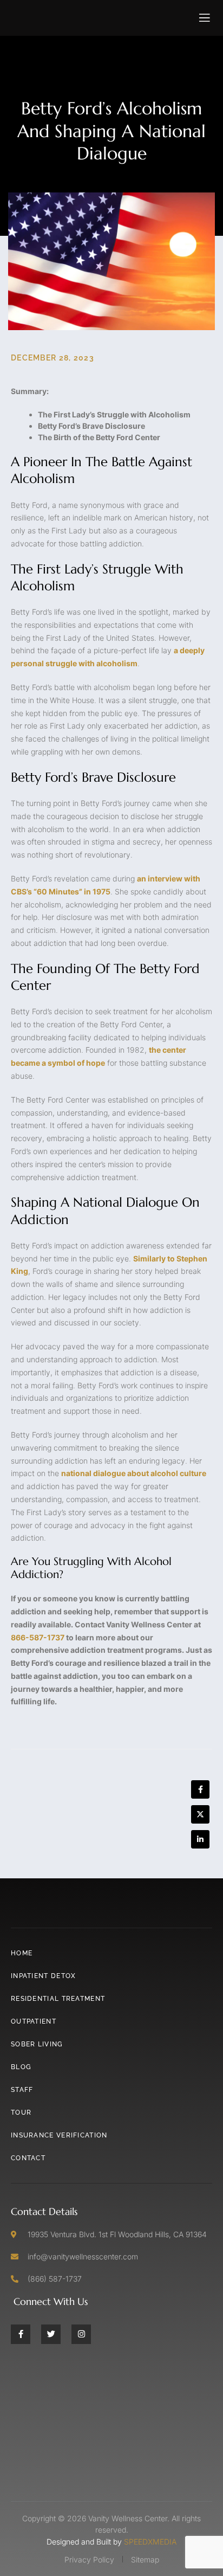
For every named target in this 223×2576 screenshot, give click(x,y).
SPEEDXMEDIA (150, 2542)
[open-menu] (205, 18)
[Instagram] (81, 2334)
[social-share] (200, 1789)
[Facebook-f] (21, 2334)
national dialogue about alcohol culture (134, 1473)
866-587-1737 (38, 1637)
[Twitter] (51, 2334)
